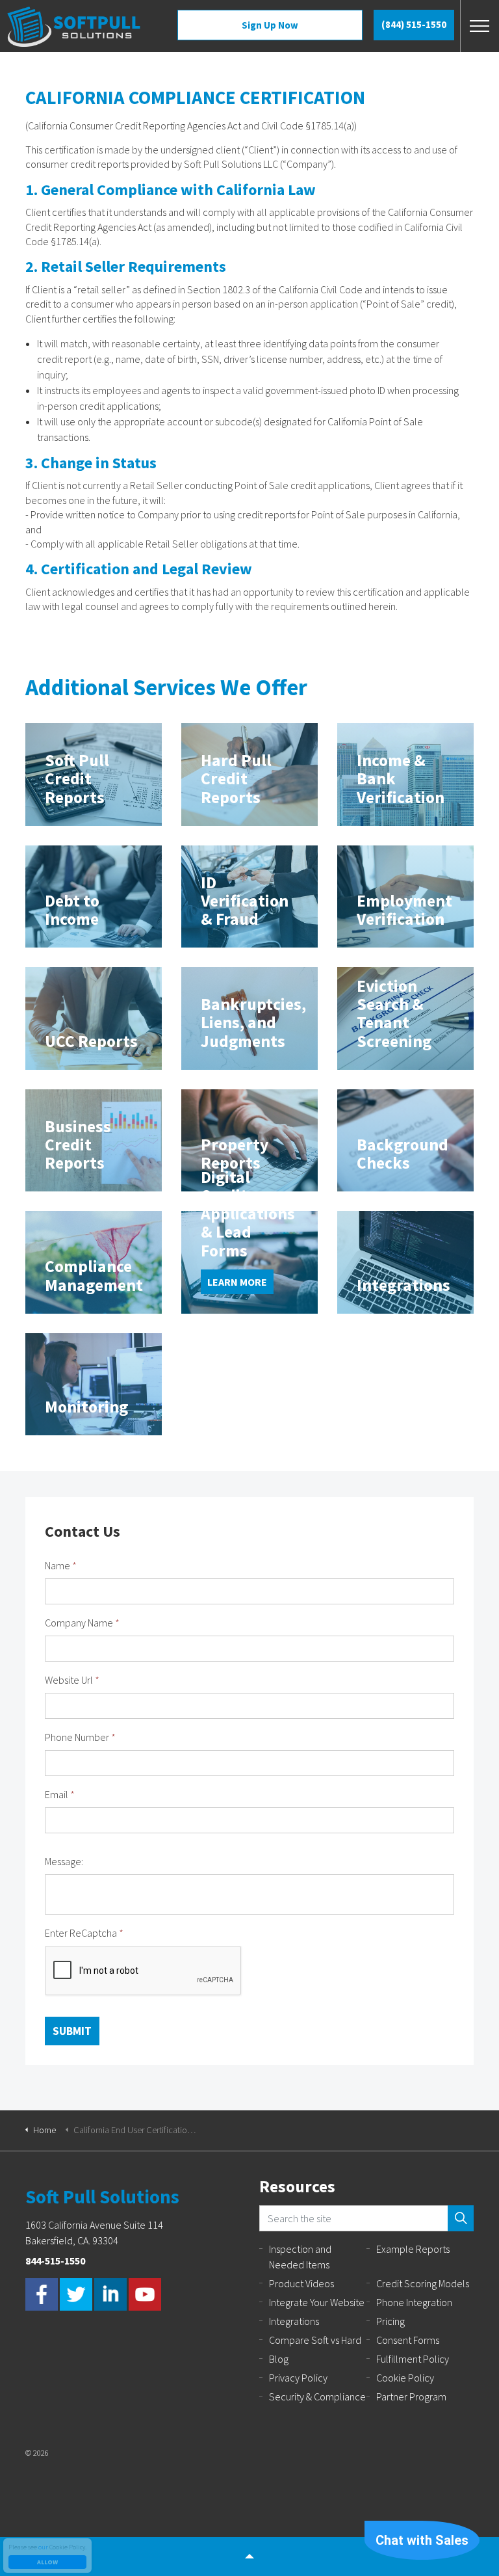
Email (60, 1794)
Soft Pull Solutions (74, 27)
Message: (64, 1861)
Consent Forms (408, 2340)
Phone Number (80, 1737)
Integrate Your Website (317, 2302)
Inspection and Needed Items (300, 2257)
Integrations (294, 2321)
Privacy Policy (298, 2378)
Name (61, 1565)
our (43, 2547)
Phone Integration (414, 2302)
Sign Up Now (270, 25)
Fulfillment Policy (413, 2359)
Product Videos (301, 2283)
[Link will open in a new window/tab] (42, 2294)
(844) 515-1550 (414, 24)
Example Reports (413, 2249)
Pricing (390, 2321)
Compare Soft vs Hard (315, 2340)
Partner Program (411, 2397)
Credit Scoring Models (423, 2283)
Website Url (72, 1680)
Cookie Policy (405, 2378)
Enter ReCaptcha (84, 1933)
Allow (47, 2562)
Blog (279, 2359)
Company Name (82, 1623)
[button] (461, 2218)
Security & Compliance (317, 2397)
